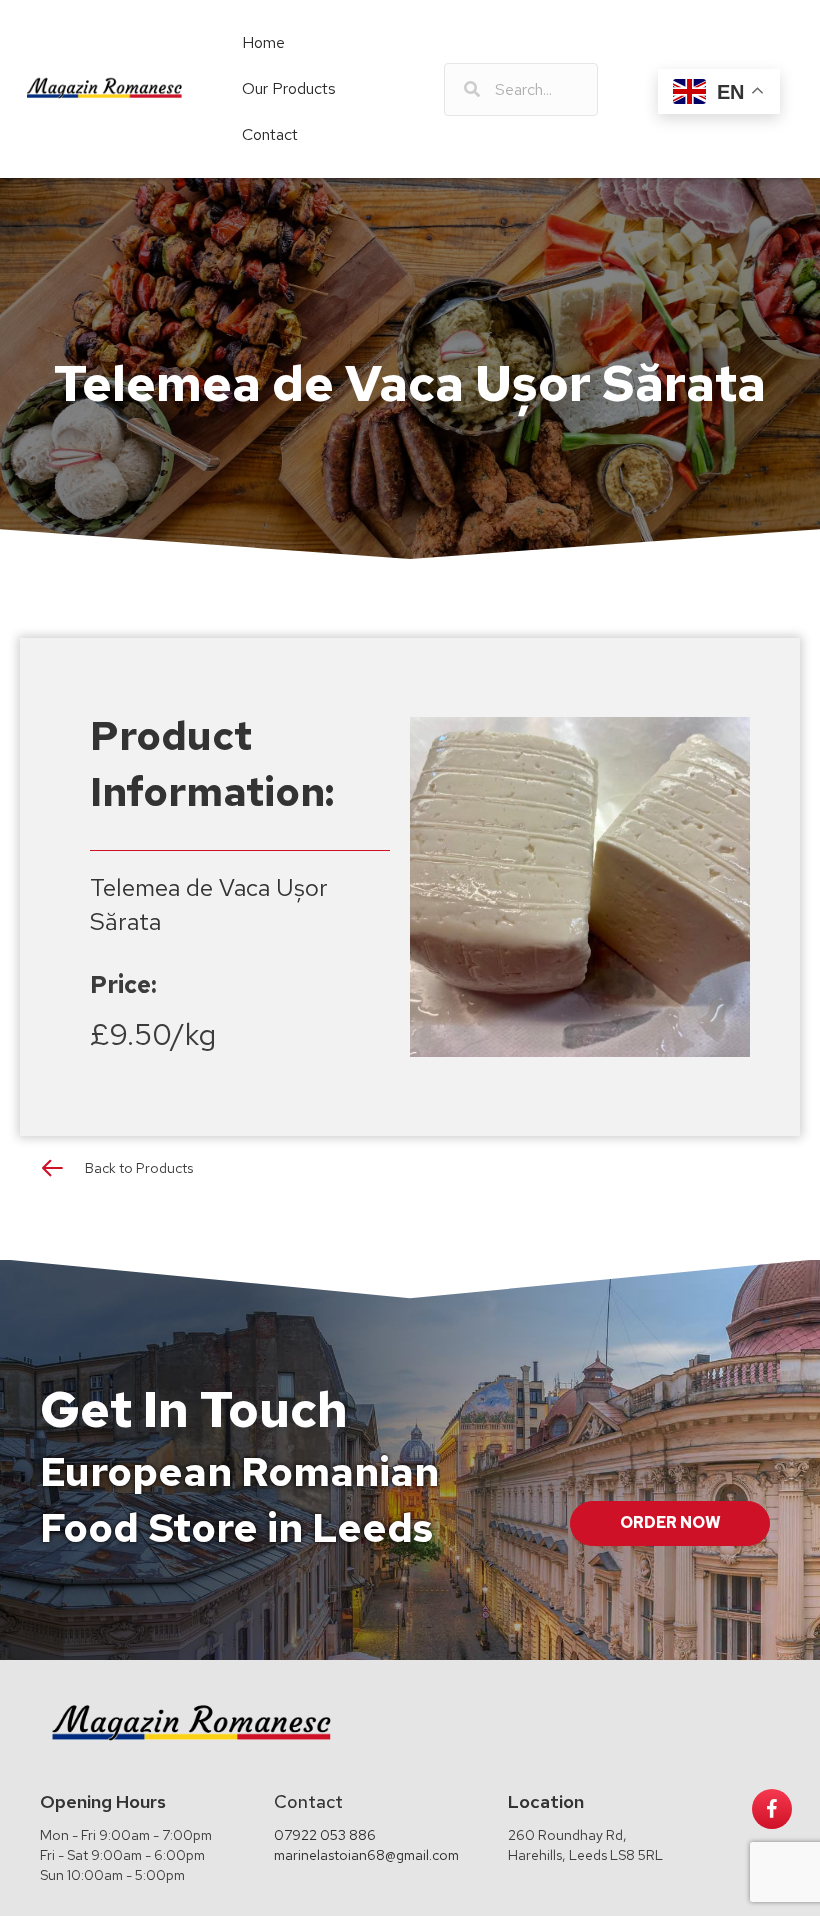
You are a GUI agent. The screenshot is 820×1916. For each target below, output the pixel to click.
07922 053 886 (325, 1835)
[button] (670, 1523)
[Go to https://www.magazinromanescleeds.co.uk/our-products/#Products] (410, 1172)
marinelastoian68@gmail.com (366, 1855)
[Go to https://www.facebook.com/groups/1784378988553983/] (772, 1809)
